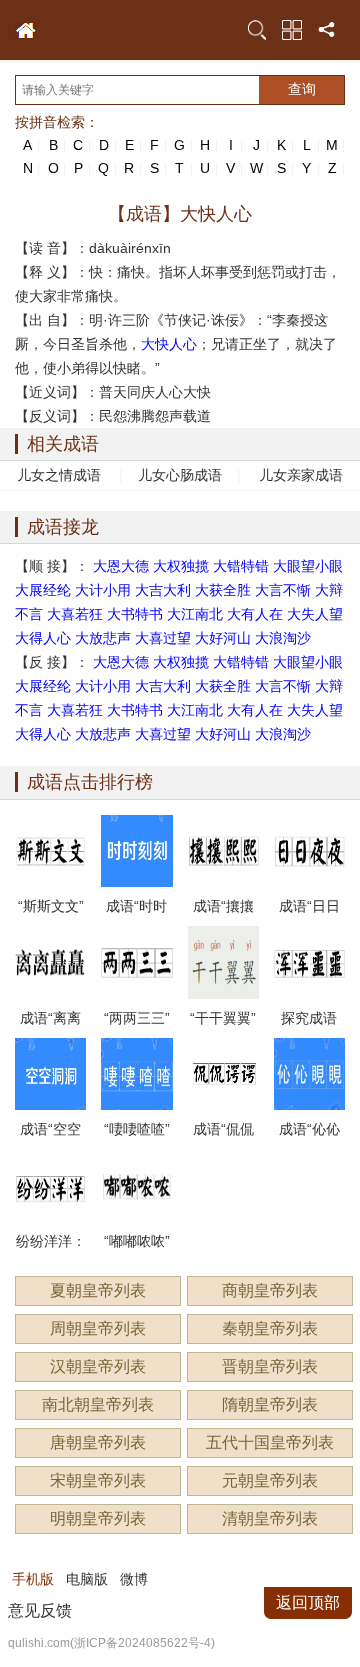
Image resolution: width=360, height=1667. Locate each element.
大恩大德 (121, 566)
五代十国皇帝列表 (270, 1442)
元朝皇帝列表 (270, 1480)
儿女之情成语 (59, 475)
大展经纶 (43, 590)
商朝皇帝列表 (270, 1290)
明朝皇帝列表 (98, 1518)
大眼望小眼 (308, 566)
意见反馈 (40, 1610)
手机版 (33, 1579)
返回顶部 (308, 1602)
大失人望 (315, 614)
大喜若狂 (75, 614)
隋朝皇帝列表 (270, 1404)
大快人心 (169, 344)
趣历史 (26, 30)
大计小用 (103, 590)
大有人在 (255, 614)
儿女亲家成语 (301, 475)
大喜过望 (163, 638)
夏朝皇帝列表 (98, 1290)
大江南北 (195, 614)
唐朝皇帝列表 (98, 1442)
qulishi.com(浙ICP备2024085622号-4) (111, 1643)
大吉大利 (163, 590)
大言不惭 (283, 590)
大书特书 (135, 614)
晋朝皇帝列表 (270, 1366)
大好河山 (223, 638)
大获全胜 (223, 590)
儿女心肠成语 (180, 475)
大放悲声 (103, 638)
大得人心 (43, 638)
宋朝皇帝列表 (98, 1480)
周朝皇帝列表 (98, 1328)
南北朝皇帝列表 (98, 1404)
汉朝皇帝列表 (98, 1366)
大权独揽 (181, 566)
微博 (134, 1579)
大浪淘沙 (283, 638)
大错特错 (241, 566)
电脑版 (87, 1579)
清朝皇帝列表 (270, 1518)
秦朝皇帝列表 (270, 1328)
